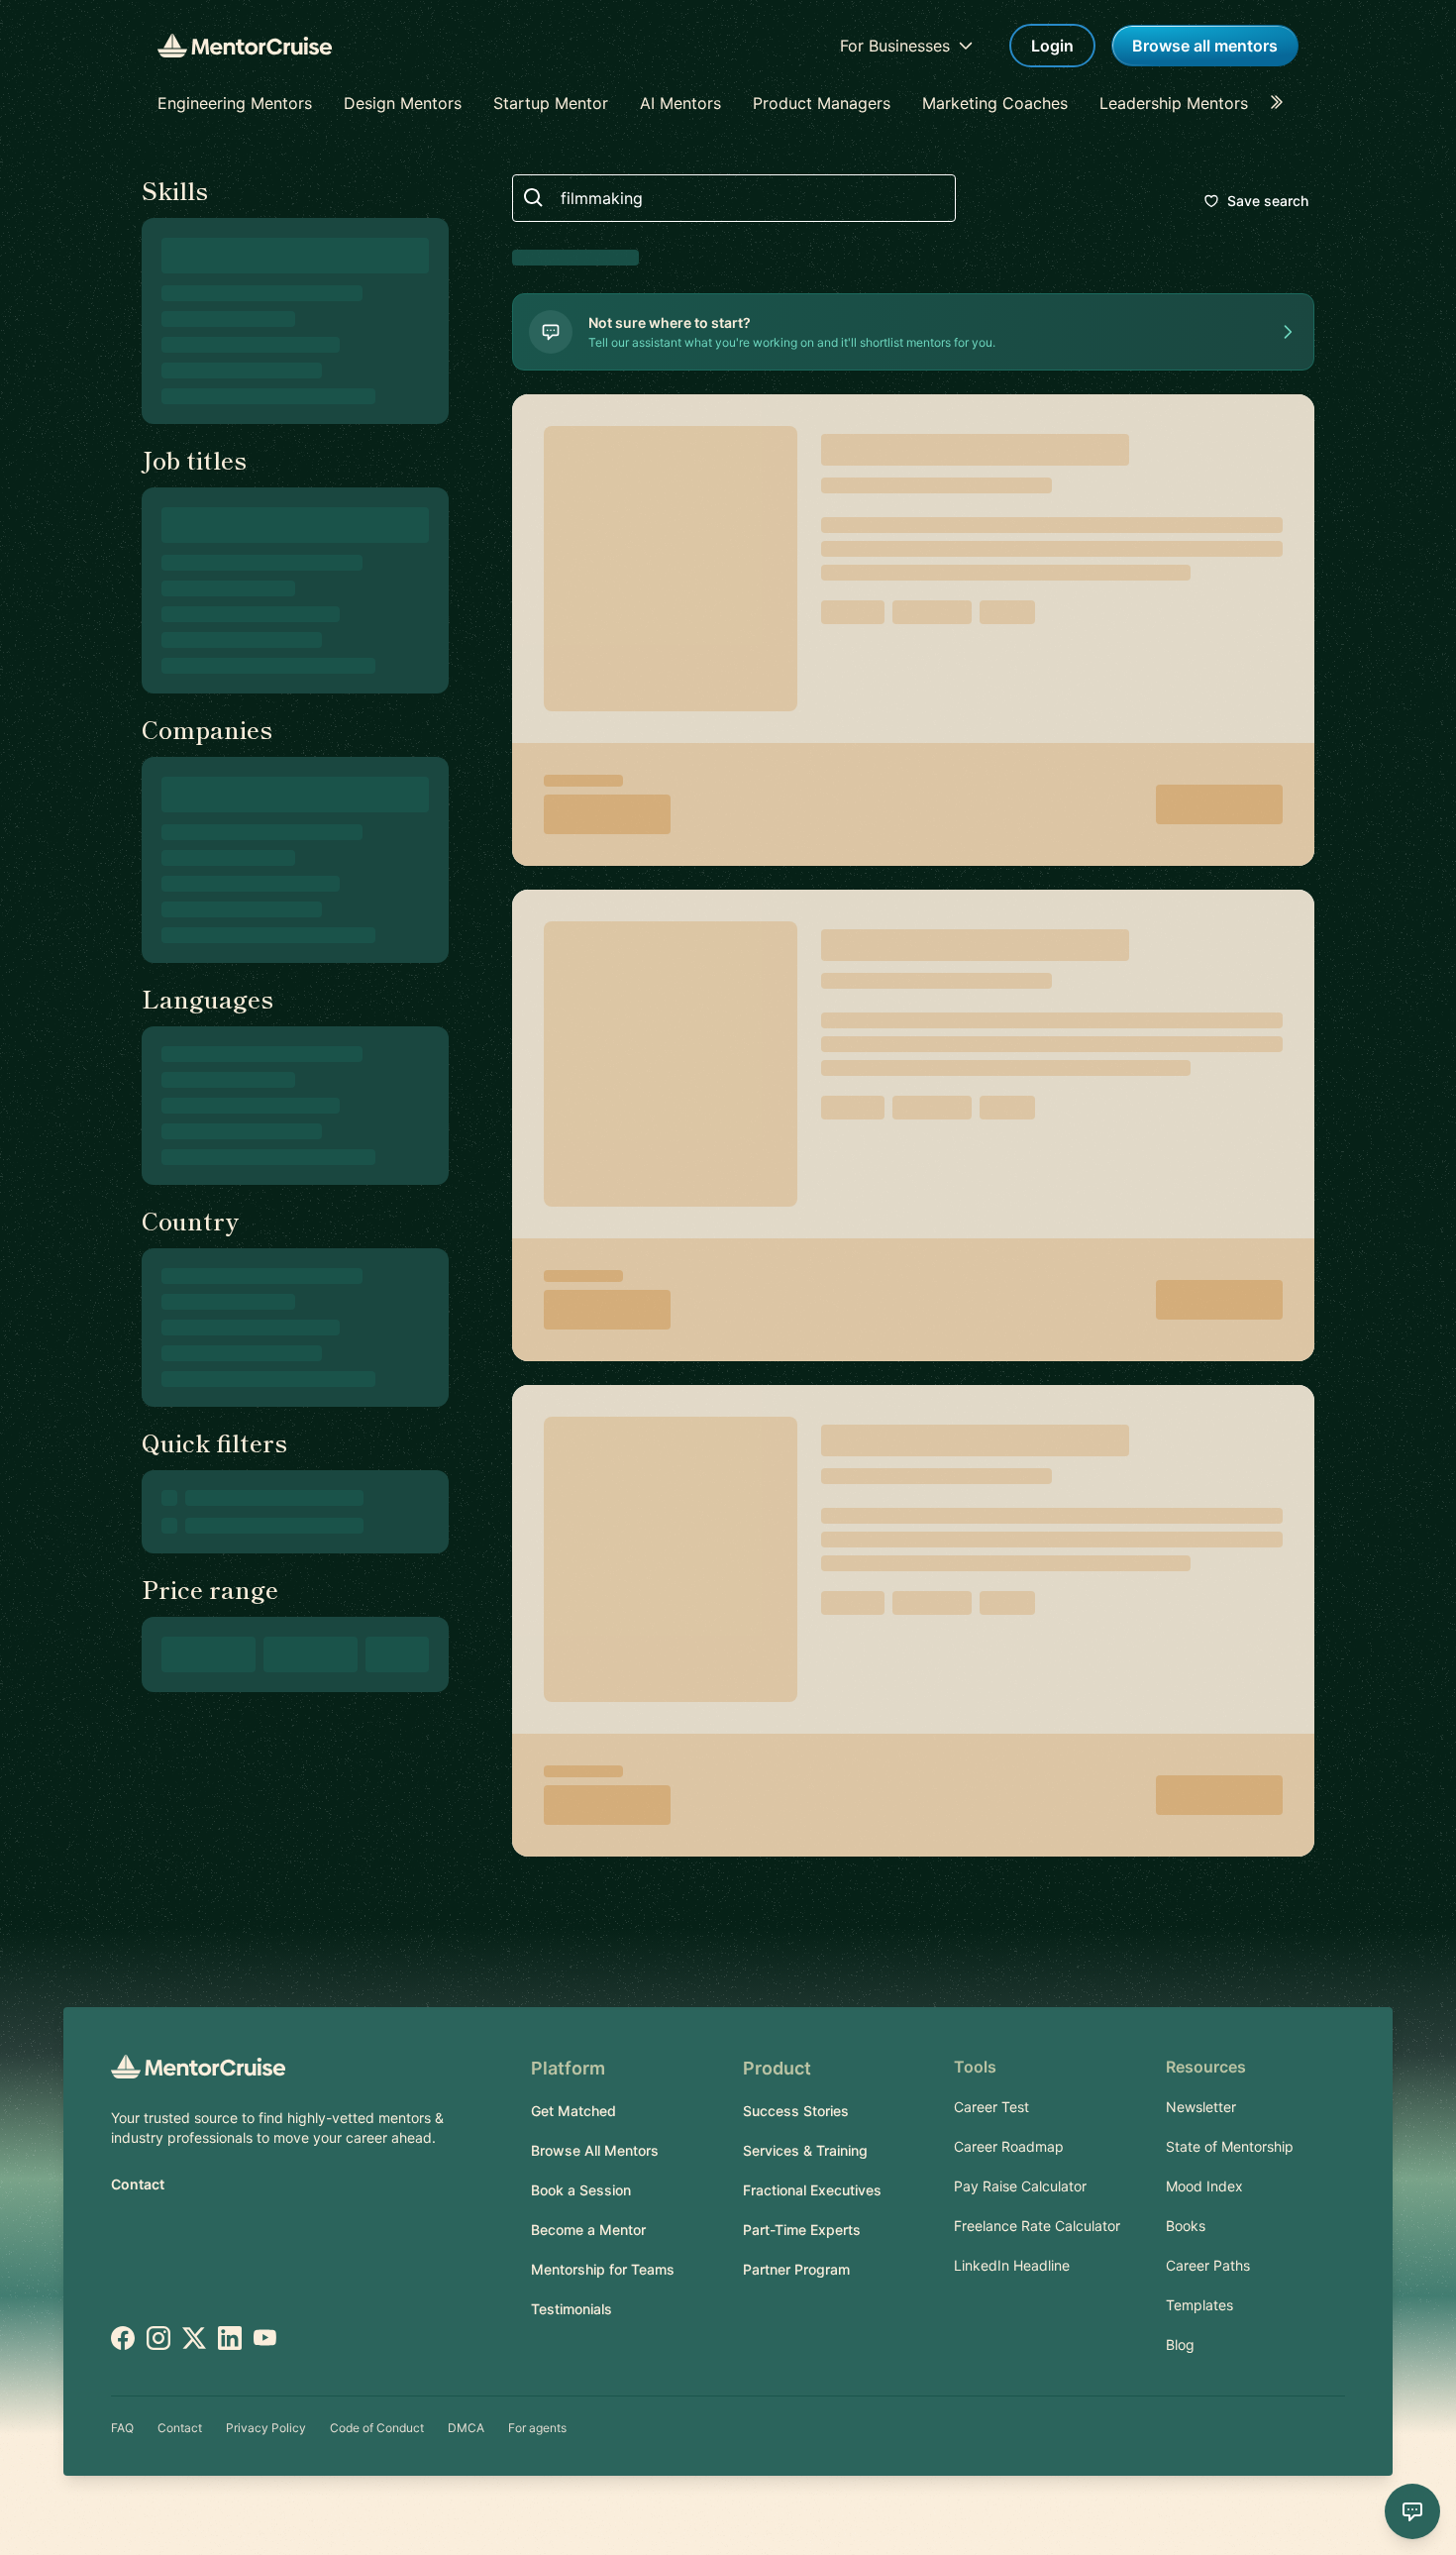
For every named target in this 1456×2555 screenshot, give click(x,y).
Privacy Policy (266, 2428)
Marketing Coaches (995, 103)
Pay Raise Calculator (1020, 2186)
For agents (537, 2428)
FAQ (122, 2428)
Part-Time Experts (802, 2230)
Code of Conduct (377, 2428)
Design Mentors (403, 103)
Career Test (991, 2107)
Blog (1180, 2344)
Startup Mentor (551, 103)
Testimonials (572, 2309)
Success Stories (796, 2111)
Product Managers (822, 103)
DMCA (466, 2428)
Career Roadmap (1009, 2146)
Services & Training (805, 2150)
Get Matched (573, 2111)
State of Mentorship (1230, 2146)
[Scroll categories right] (1283, 103)
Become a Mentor (588, 2230)
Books (1186, 2226)
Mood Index (1204, 2186)
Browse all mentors (1205, 46)
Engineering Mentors (235, 103)
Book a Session (581, 2190)
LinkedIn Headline (1012, 2265)
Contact (138, 2184)
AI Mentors (680, 103)
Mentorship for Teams (603, 2269)
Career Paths (1208, 2265)
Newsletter (1201, 2107)
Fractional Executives (812, 2190)
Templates (1199, 2305)
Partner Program (796, 2269)
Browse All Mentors (595, 2150)
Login (1052, 46)
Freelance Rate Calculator (1037, 2226)
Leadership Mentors (1174, 103)
